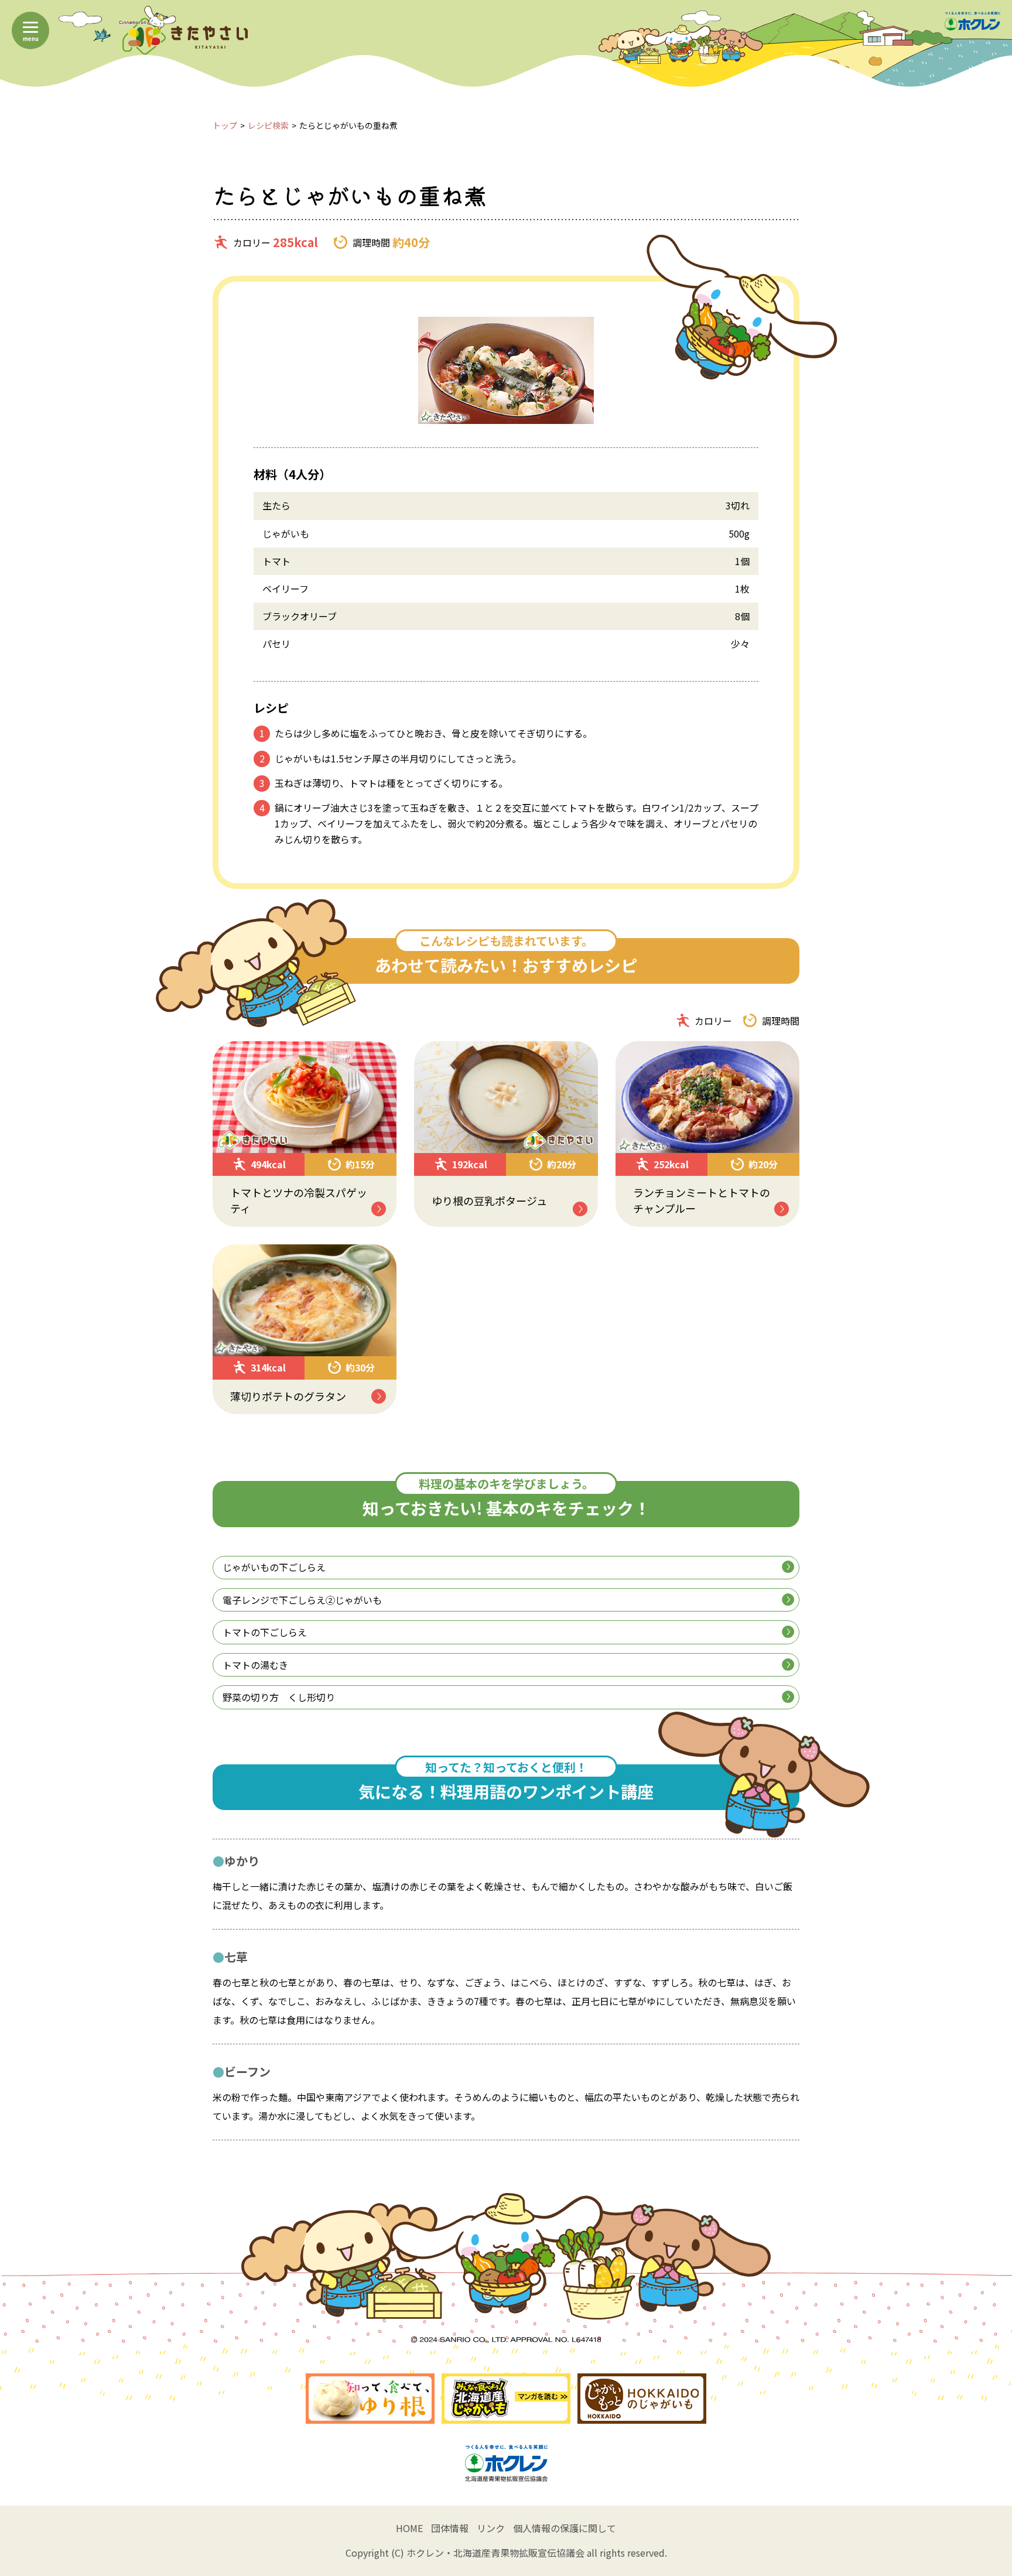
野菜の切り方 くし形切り (279, 1697)
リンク (491, 2528)
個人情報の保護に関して (565, 2528)
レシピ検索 (268, 125)
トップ (225, 125)
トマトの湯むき (255, 1665)
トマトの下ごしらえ (265, 1632)
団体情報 (450, 2528)
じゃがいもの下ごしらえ (274, 1567)
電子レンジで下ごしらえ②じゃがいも (302, 1600)
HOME (409, 2528)
